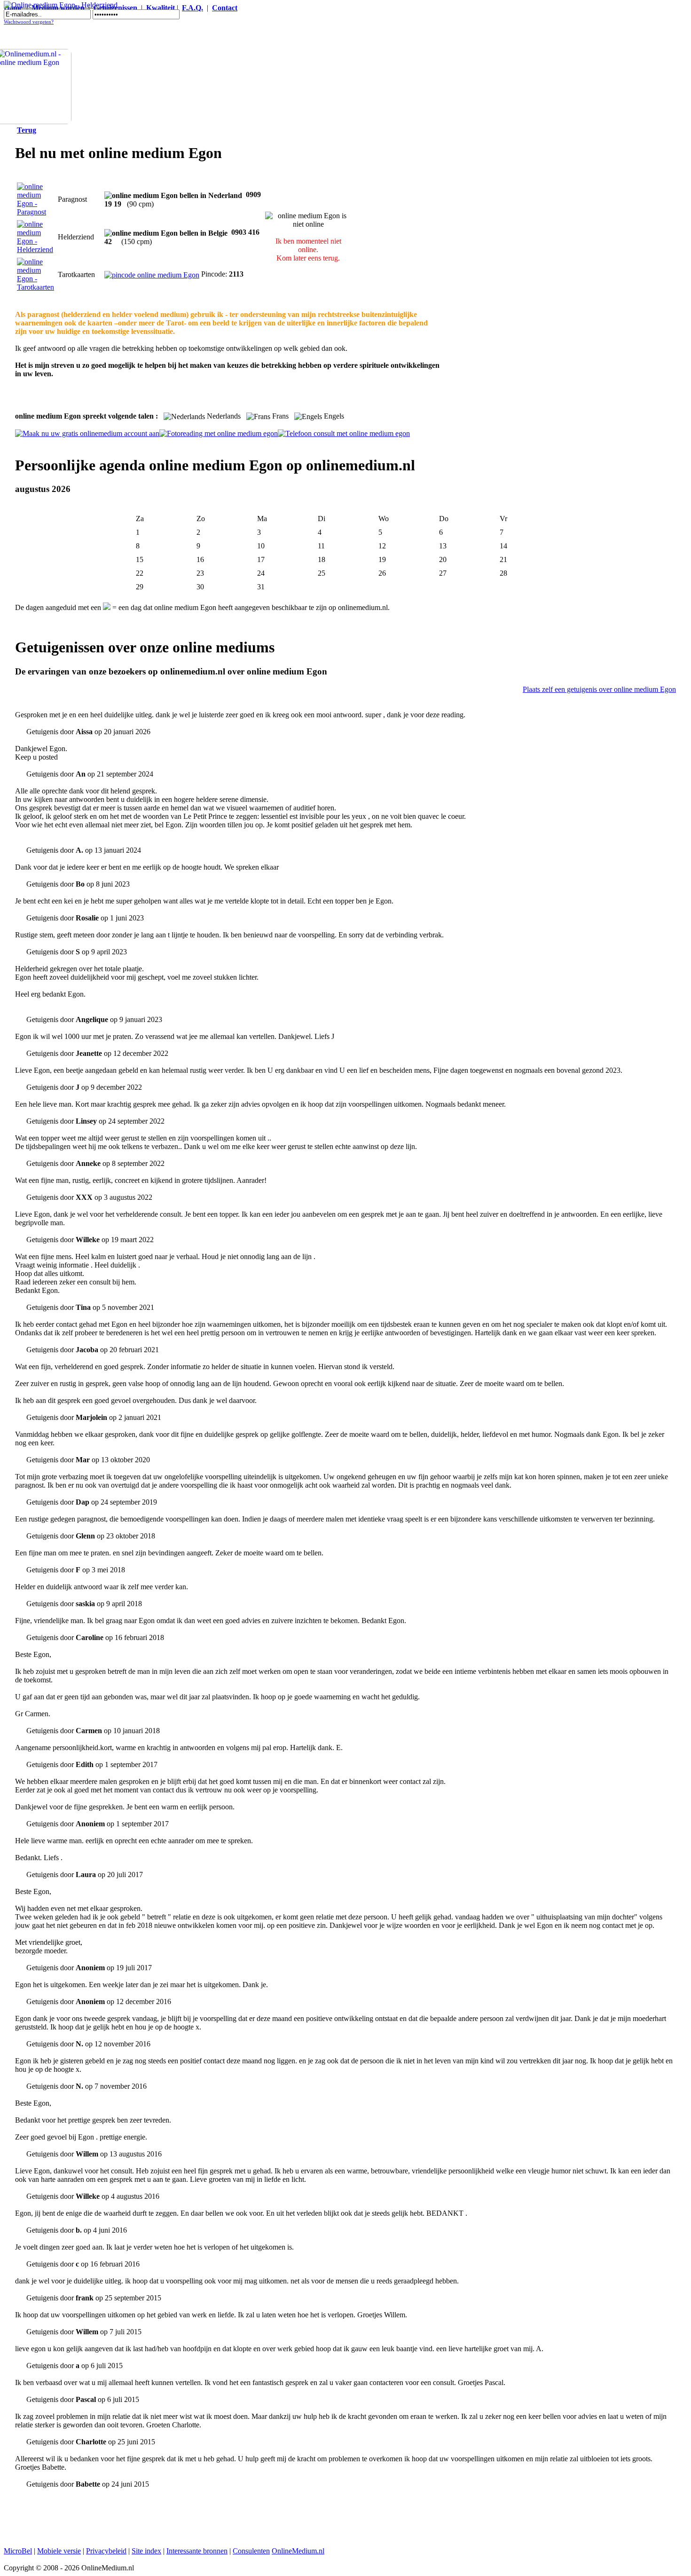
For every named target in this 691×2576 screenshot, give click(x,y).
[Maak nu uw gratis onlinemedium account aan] (87, 433)
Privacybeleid (106, 2551)
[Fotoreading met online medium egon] (219, 433)
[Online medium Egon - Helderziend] (61, 5)
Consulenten (251, 2551)
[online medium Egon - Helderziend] (35, 250)
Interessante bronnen (197, 2551)
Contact (225, 8)
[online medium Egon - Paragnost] (35, 212)
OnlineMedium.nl (298, 2551)
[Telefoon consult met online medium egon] (344, 433)
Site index (146, 2551)
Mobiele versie (59, 2551)
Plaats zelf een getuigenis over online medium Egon (599, 689)
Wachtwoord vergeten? (29, 22)
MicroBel (18, 2551)
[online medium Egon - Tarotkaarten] (35, 287)
